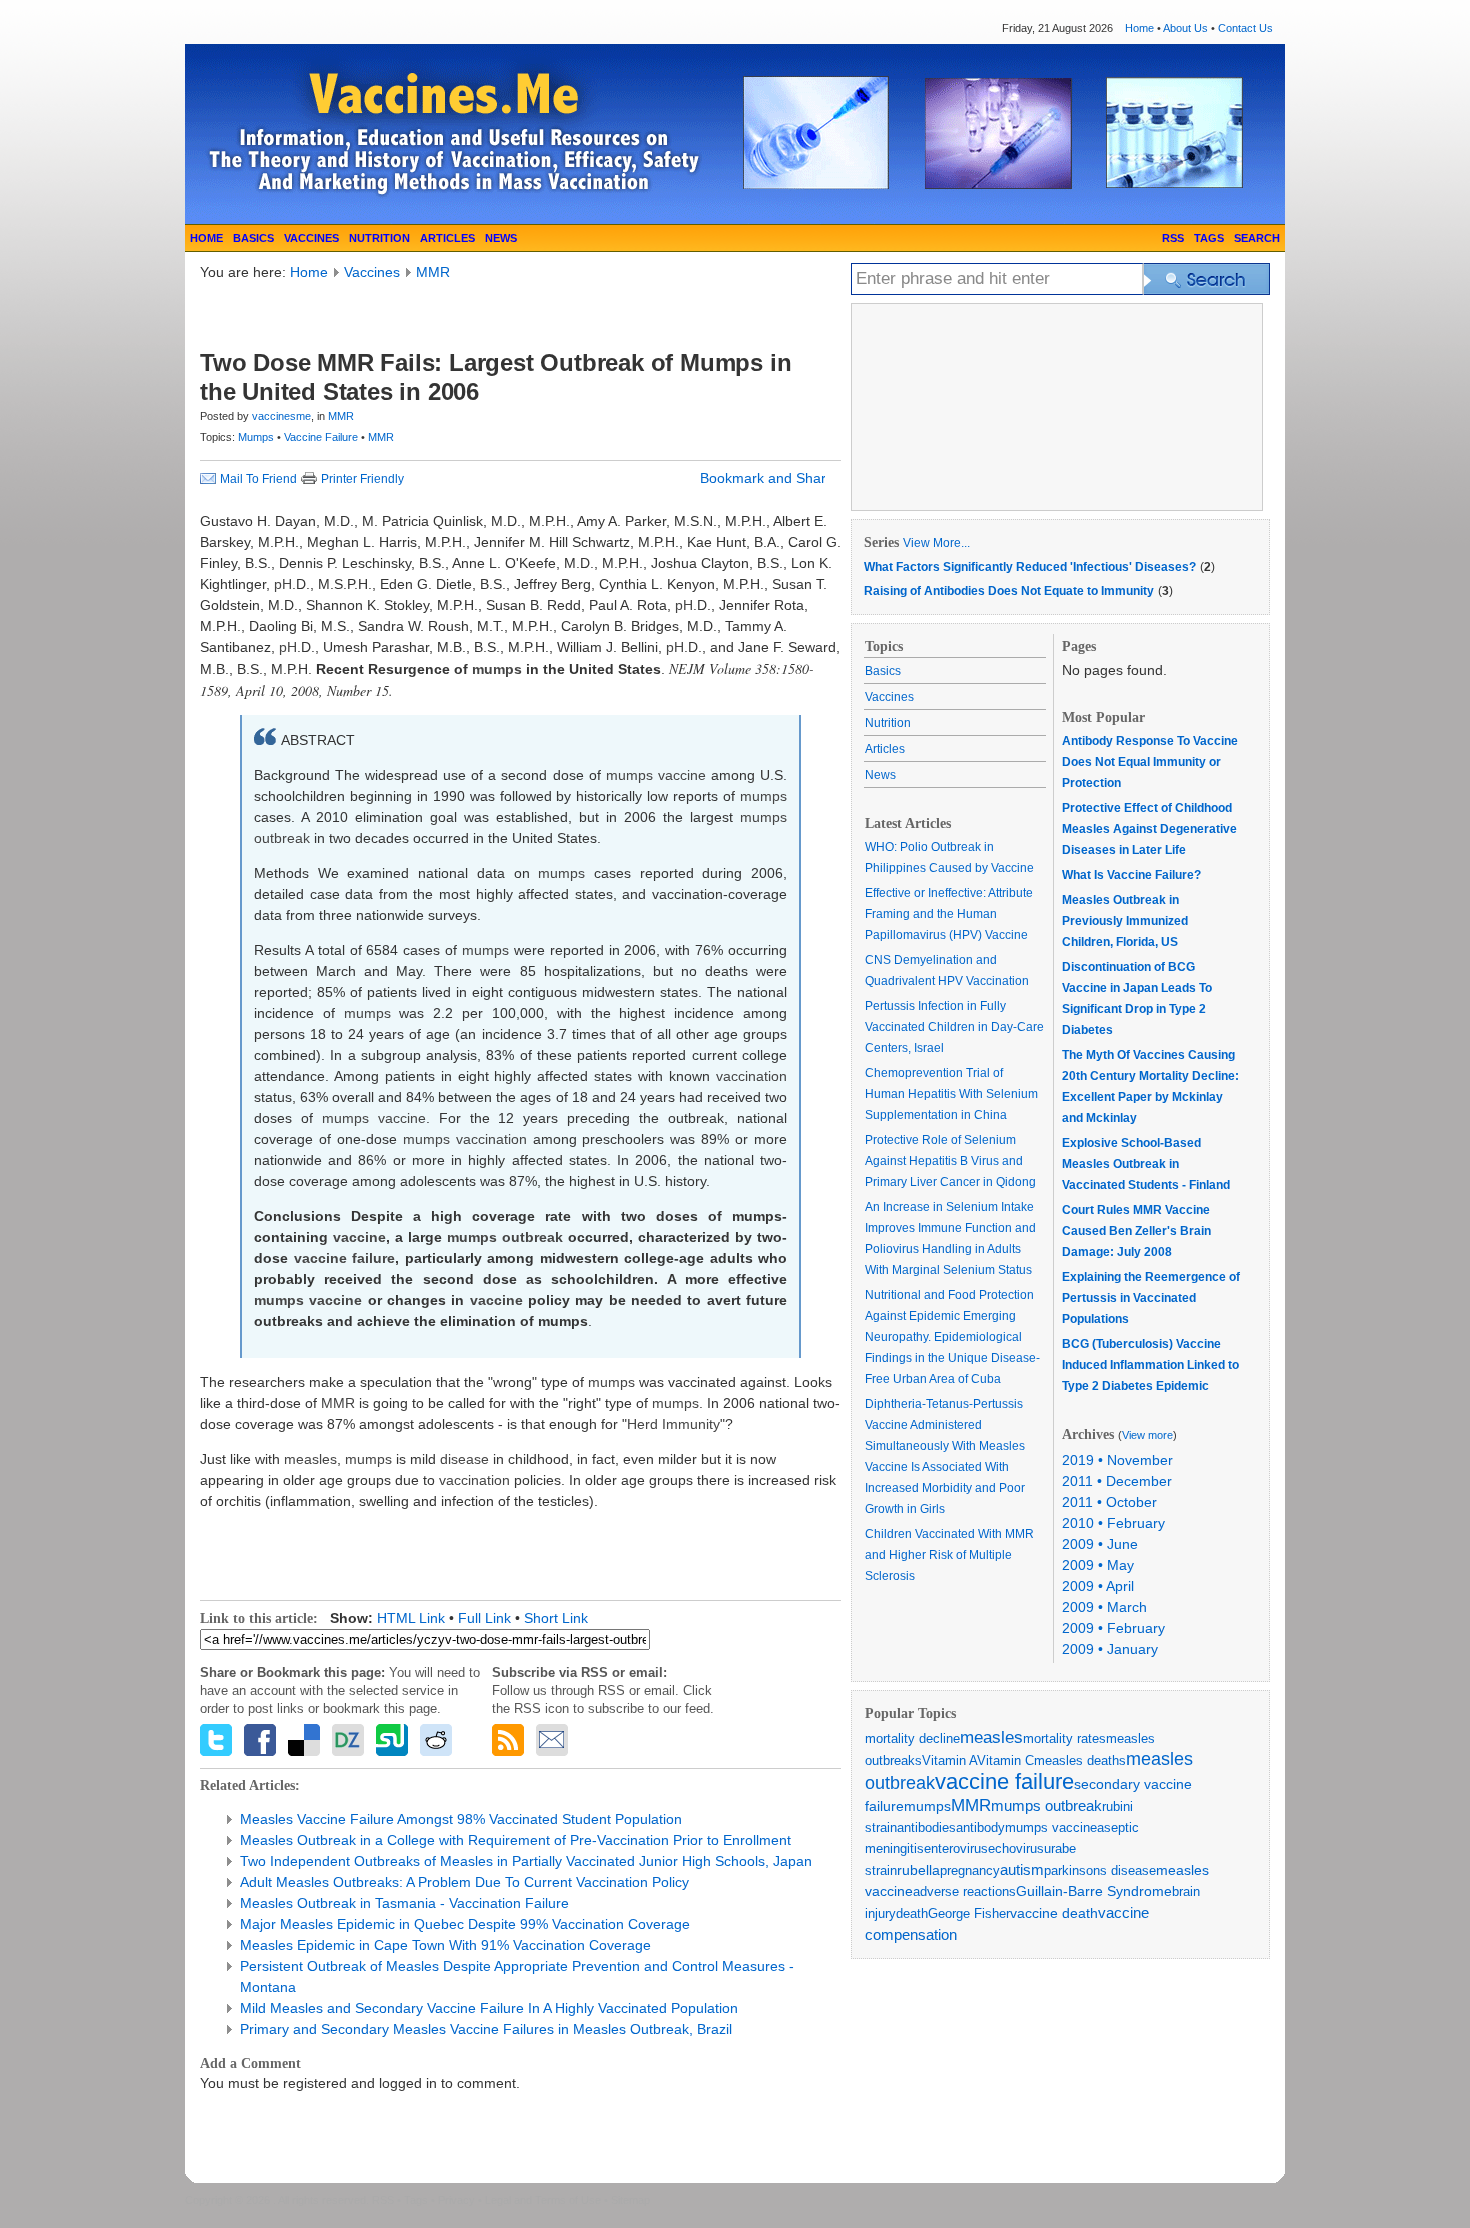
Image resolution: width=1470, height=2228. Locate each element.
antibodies (926, 1827)
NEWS (501, 238)
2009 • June (1100, 1544)
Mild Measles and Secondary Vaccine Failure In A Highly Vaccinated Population (489, 2008)
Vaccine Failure (322, 437)
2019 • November (1117, 1460)
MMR (433, 272)
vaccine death (1054, 1913)
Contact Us (1245, 28)
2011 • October (1109, 1502)
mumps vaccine (1051, 1827)
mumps (927, 1806)
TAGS (1209, 238)
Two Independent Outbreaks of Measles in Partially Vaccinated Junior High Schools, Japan (526, 1861)
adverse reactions (964, 1891)
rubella (918, 1870)
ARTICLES (447, 238)
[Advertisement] (434, 313)
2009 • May (1098, 1565)
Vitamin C (1005, 1760)
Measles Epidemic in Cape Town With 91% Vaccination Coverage (445, 1945)
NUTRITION (379, 238)
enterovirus (956, 1848)
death (912, 1913)
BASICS (253, 238)
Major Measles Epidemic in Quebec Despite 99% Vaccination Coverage (465, 1924)
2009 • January (1110, 1649)
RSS (1173, 238)
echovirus (1016, 1848)
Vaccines (372, 272)
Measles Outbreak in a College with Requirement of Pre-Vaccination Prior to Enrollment (515, 1840)
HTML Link (411, 1618)
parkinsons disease (1100, 1870)
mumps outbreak (1046, 1805)
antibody (980, 1827)
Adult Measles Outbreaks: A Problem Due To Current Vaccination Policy (464, 1882)
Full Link (484, 1618)
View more (1147, 1435)
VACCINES (311, 238)
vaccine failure (1004, 1781)
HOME (206, 238)
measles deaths (1080, 1760)
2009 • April (1098, 1586)
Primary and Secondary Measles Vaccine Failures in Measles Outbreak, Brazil (486, 2029)
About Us (1185, 28)
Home (1139, 28)
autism (1022, 1869)
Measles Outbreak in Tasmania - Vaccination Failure (404, 1903)
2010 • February (1113, 1523)
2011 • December (1117, 1481)
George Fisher (969, 1913)
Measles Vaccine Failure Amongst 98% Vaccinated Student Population (461, 1819)
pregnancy (970, 1870)
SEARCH (1257, 238)
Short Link (556, 1618)
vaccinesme (281, 416)
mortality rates (1064, 1738)
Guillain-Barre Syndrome (1094, 1891)
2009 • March (1104, 1607)
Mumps (257, 437)
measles (991, 1737)
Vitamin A (949, 1760)
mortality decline (912, 1738)
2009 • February (1113, 1628)
